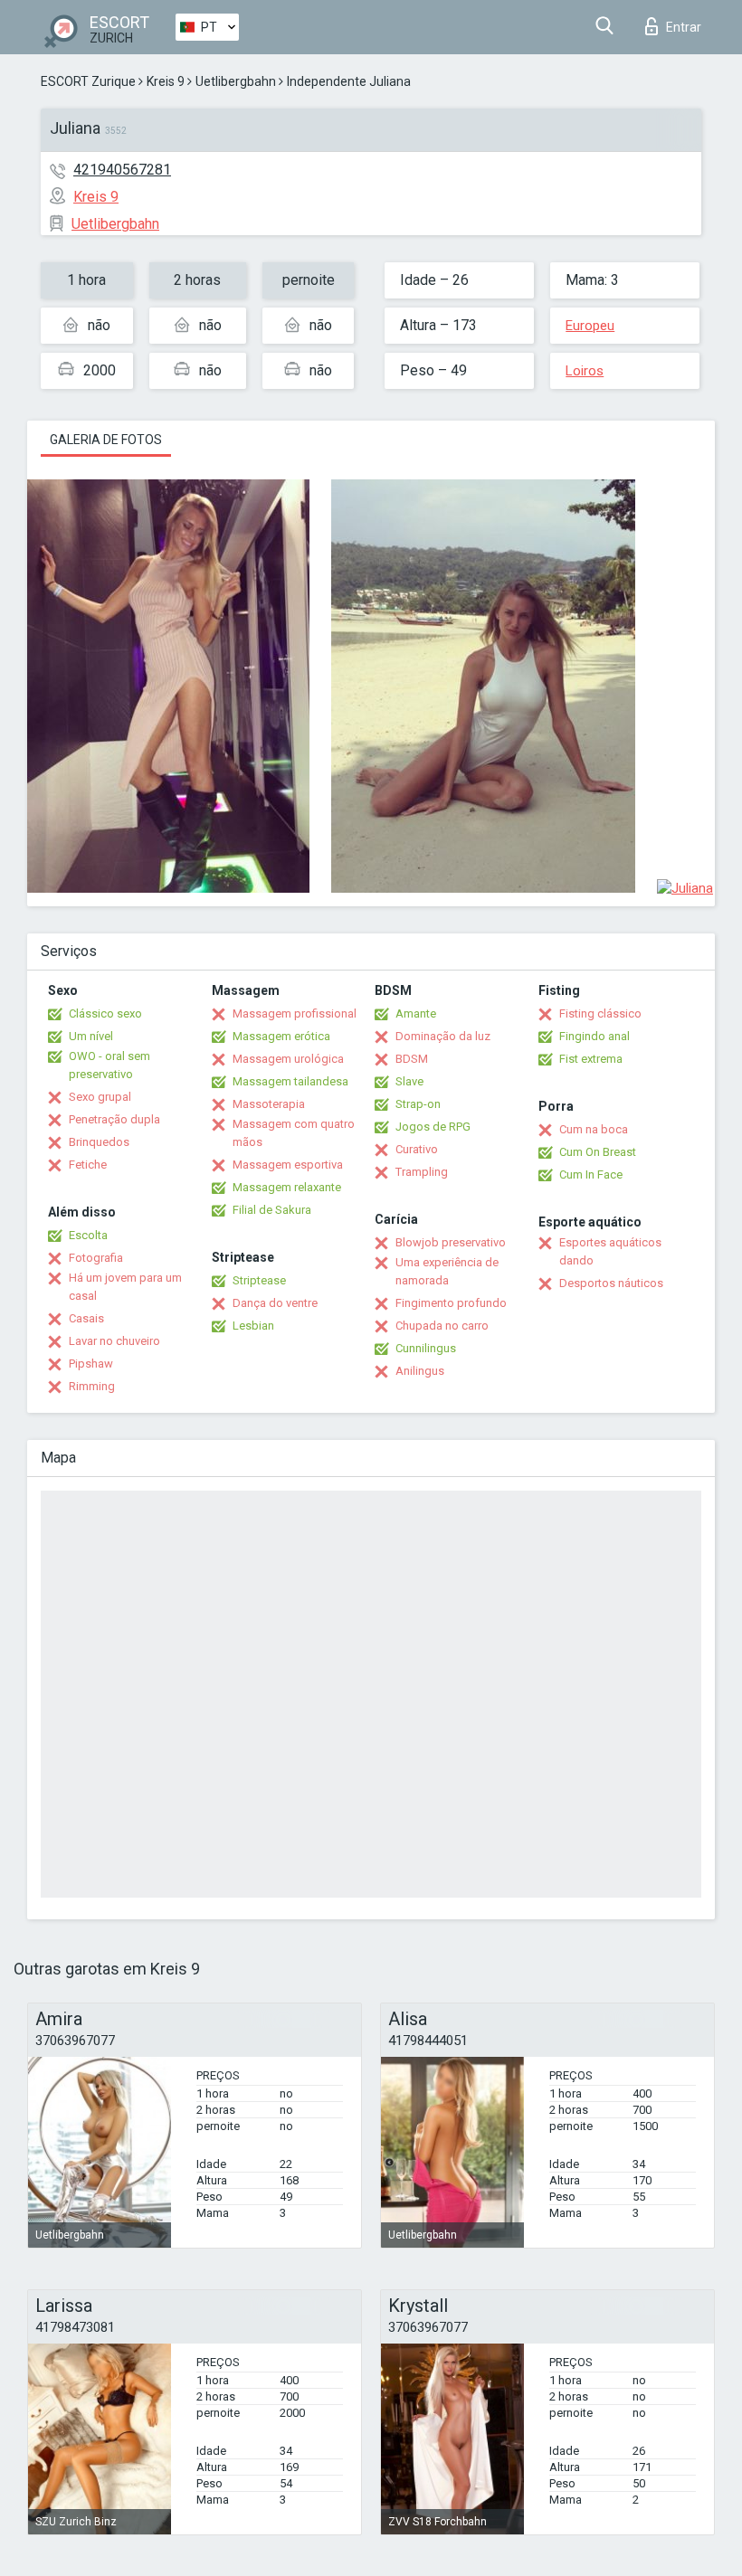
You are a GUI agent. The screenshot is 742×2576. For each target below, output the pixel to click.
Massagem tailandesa (290, 1081)
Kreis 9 (166, 81)
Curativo (417, 1149)
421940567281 (122, 170)
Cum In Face (591, 1174)
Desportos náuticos (611, 1283)
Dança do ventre (275, 1303)
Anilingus (420, 1371)
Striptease (259, 1280)
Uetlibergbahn (236, 81)
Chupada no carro (442, 1326)
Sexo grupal (100, 1097)
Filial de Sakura (272, 1210)
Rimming (92, 1386)
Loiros (585, 371)
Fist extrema (591, 1059)
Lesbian (253, 1326)
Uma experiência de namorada (447, 1271)
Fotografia (96, 1258)
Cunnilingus (426, 1348)
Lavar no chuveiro (114, 1341)
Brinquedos (99, 1142)
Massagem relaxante (287, 1187)
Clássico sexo (105, 1013)
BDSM (412, 1059)
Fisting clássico (600, 1013)
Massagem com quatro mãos (294, 1133)
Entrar (684, 27)
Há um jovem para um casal (125, 1287)
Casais (86, 1318)
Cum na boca (594, 1129)
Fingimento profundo (451, 1303)
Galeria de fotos (106, 440)
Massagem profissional (295, 1013)
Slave (409, 1081)
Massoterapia (269, 1104)
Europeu (590, 326)
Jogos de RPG (433, 1127)
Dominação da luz (443, 1036)
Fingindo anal (595, 1036)
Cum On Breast (598, 1152)
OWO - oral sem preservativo (109, 1065)
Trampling (422, 1172)
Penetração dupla (114, 1119)
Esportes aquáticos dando (610, 1251)
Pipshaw (91, 1364)
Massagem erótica (281, 1036)
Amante (416, 1013)
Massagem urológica (288, 1059)
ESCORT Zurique (88, 81)
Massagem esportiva (288, 1165)
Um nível (91, 1036)
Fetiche (88, 1165)
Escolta (88, 1235)
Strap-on (418, 1104)
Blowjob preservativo (451, 1242)
